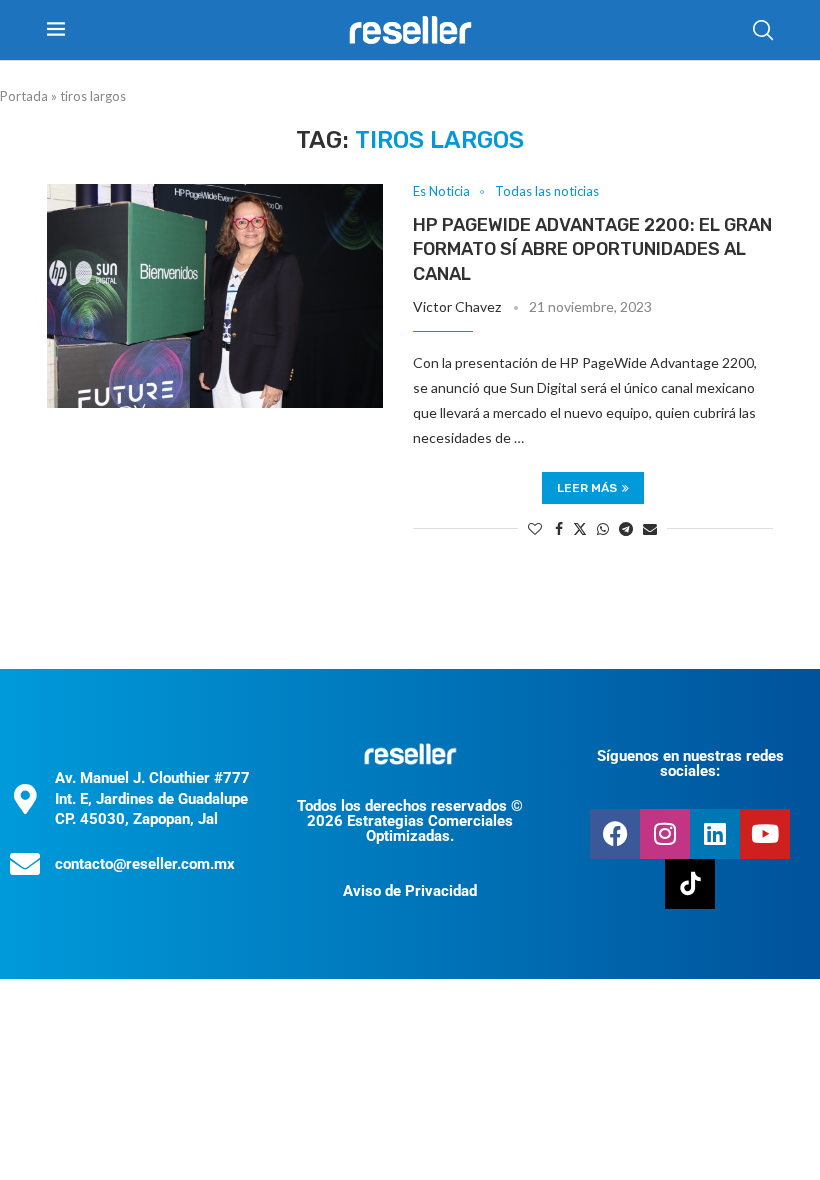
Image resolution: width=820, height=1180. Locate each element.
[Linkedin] (715, 834)
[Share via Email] (650, 528)
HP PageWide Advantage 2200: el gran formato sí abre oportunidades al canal (592, 249)
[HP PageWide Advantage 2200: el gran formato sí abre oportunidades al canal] (215, 296)
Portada (24, 96)
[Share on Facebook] (559, 528)
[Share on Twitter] (580, 528)
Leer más (587, 488)
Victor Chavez (457, 306)
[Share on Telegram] (626, 528)
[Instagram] (665, 834)
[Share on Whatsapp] (603, 528)
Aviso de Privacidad (410, 891)
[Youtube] (765, 834)
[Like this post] (535, 528)
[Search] (763, 30)
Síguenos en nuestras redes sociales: (690, 763)
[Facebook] (615, 834)
